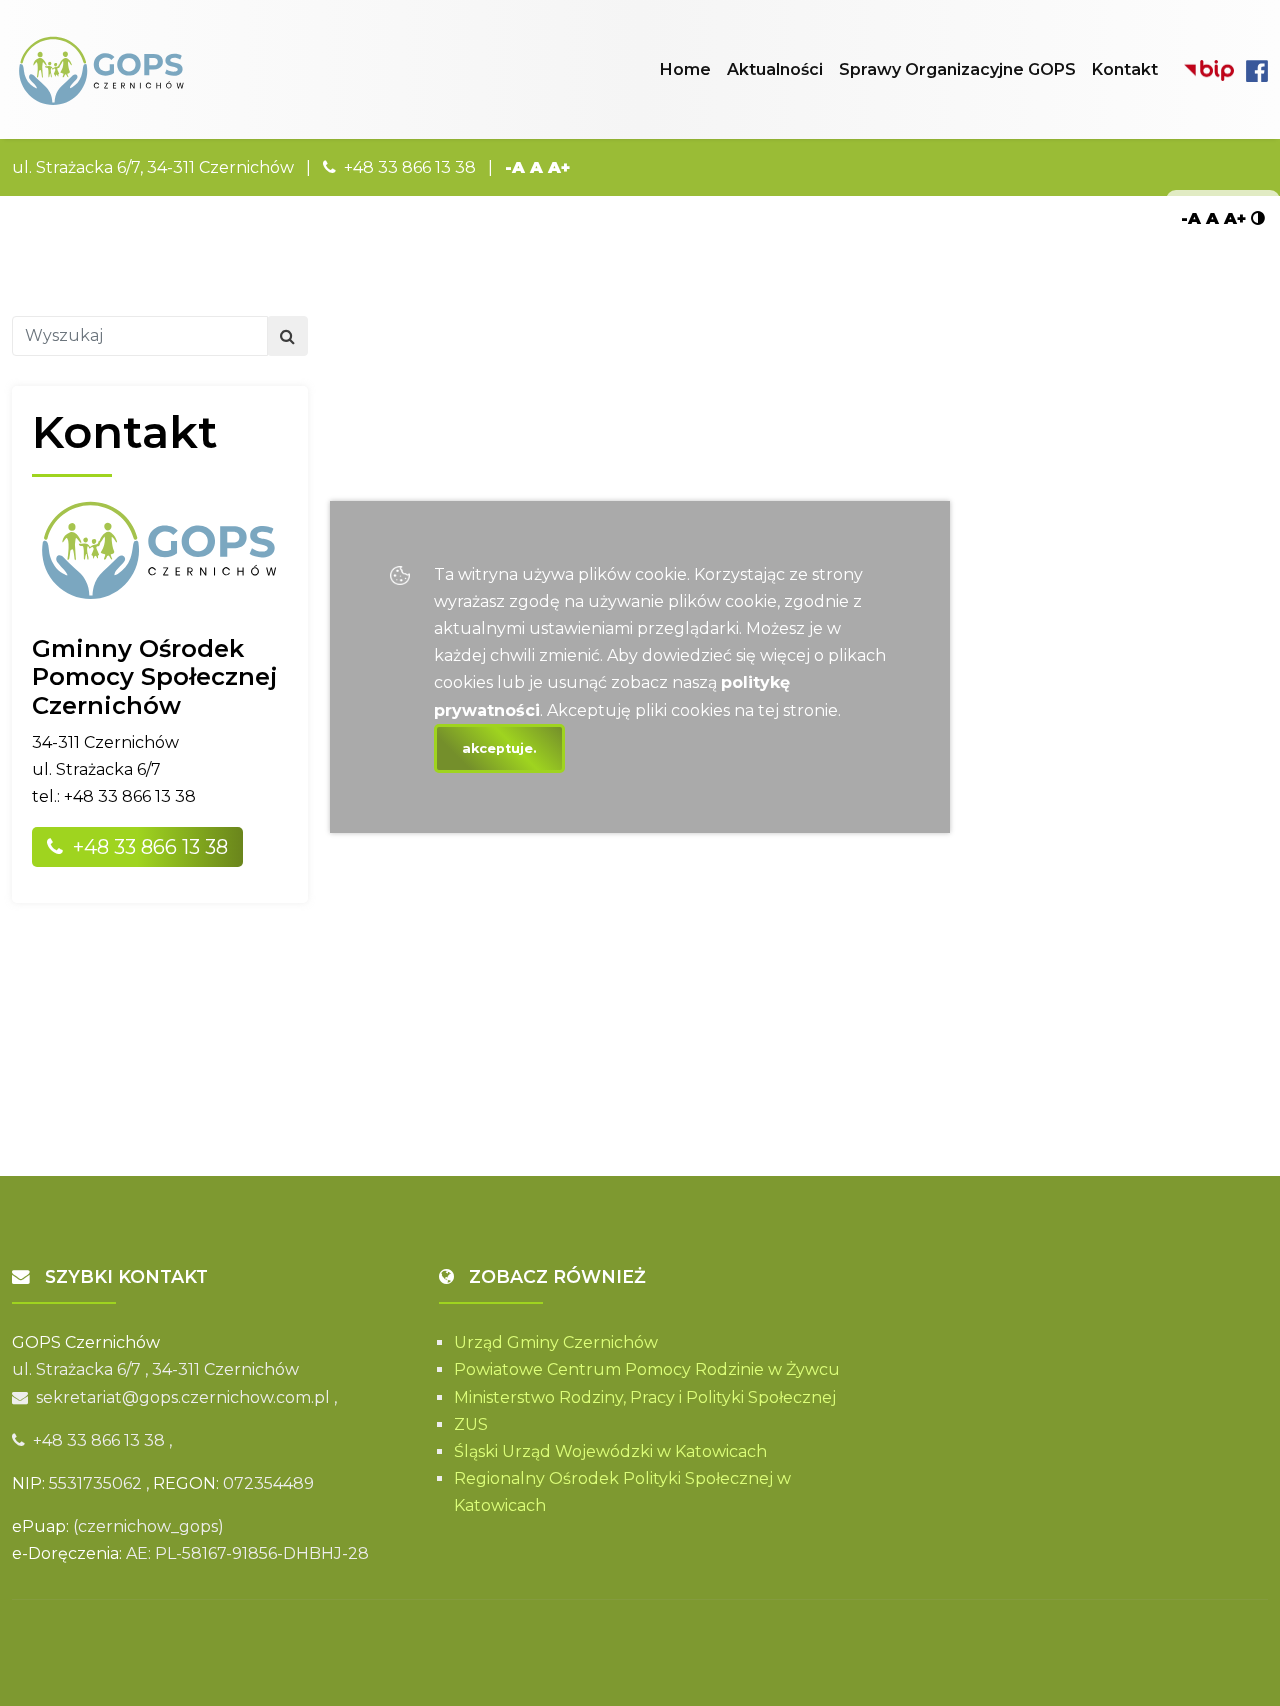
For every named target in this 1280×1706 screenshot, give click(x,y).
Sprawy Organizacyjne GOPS (957, 69)
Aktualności (775, 69)
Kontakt (1125, 69)
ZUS (471, 1424)
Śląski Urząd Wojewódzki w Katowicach (610, 1451)
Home (685, 69)
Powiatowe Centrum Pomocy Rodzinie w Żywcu (647, 1369)
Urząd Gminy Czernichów (556, 1342)
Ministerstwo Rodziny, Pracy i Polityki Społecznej (645, 1397)
